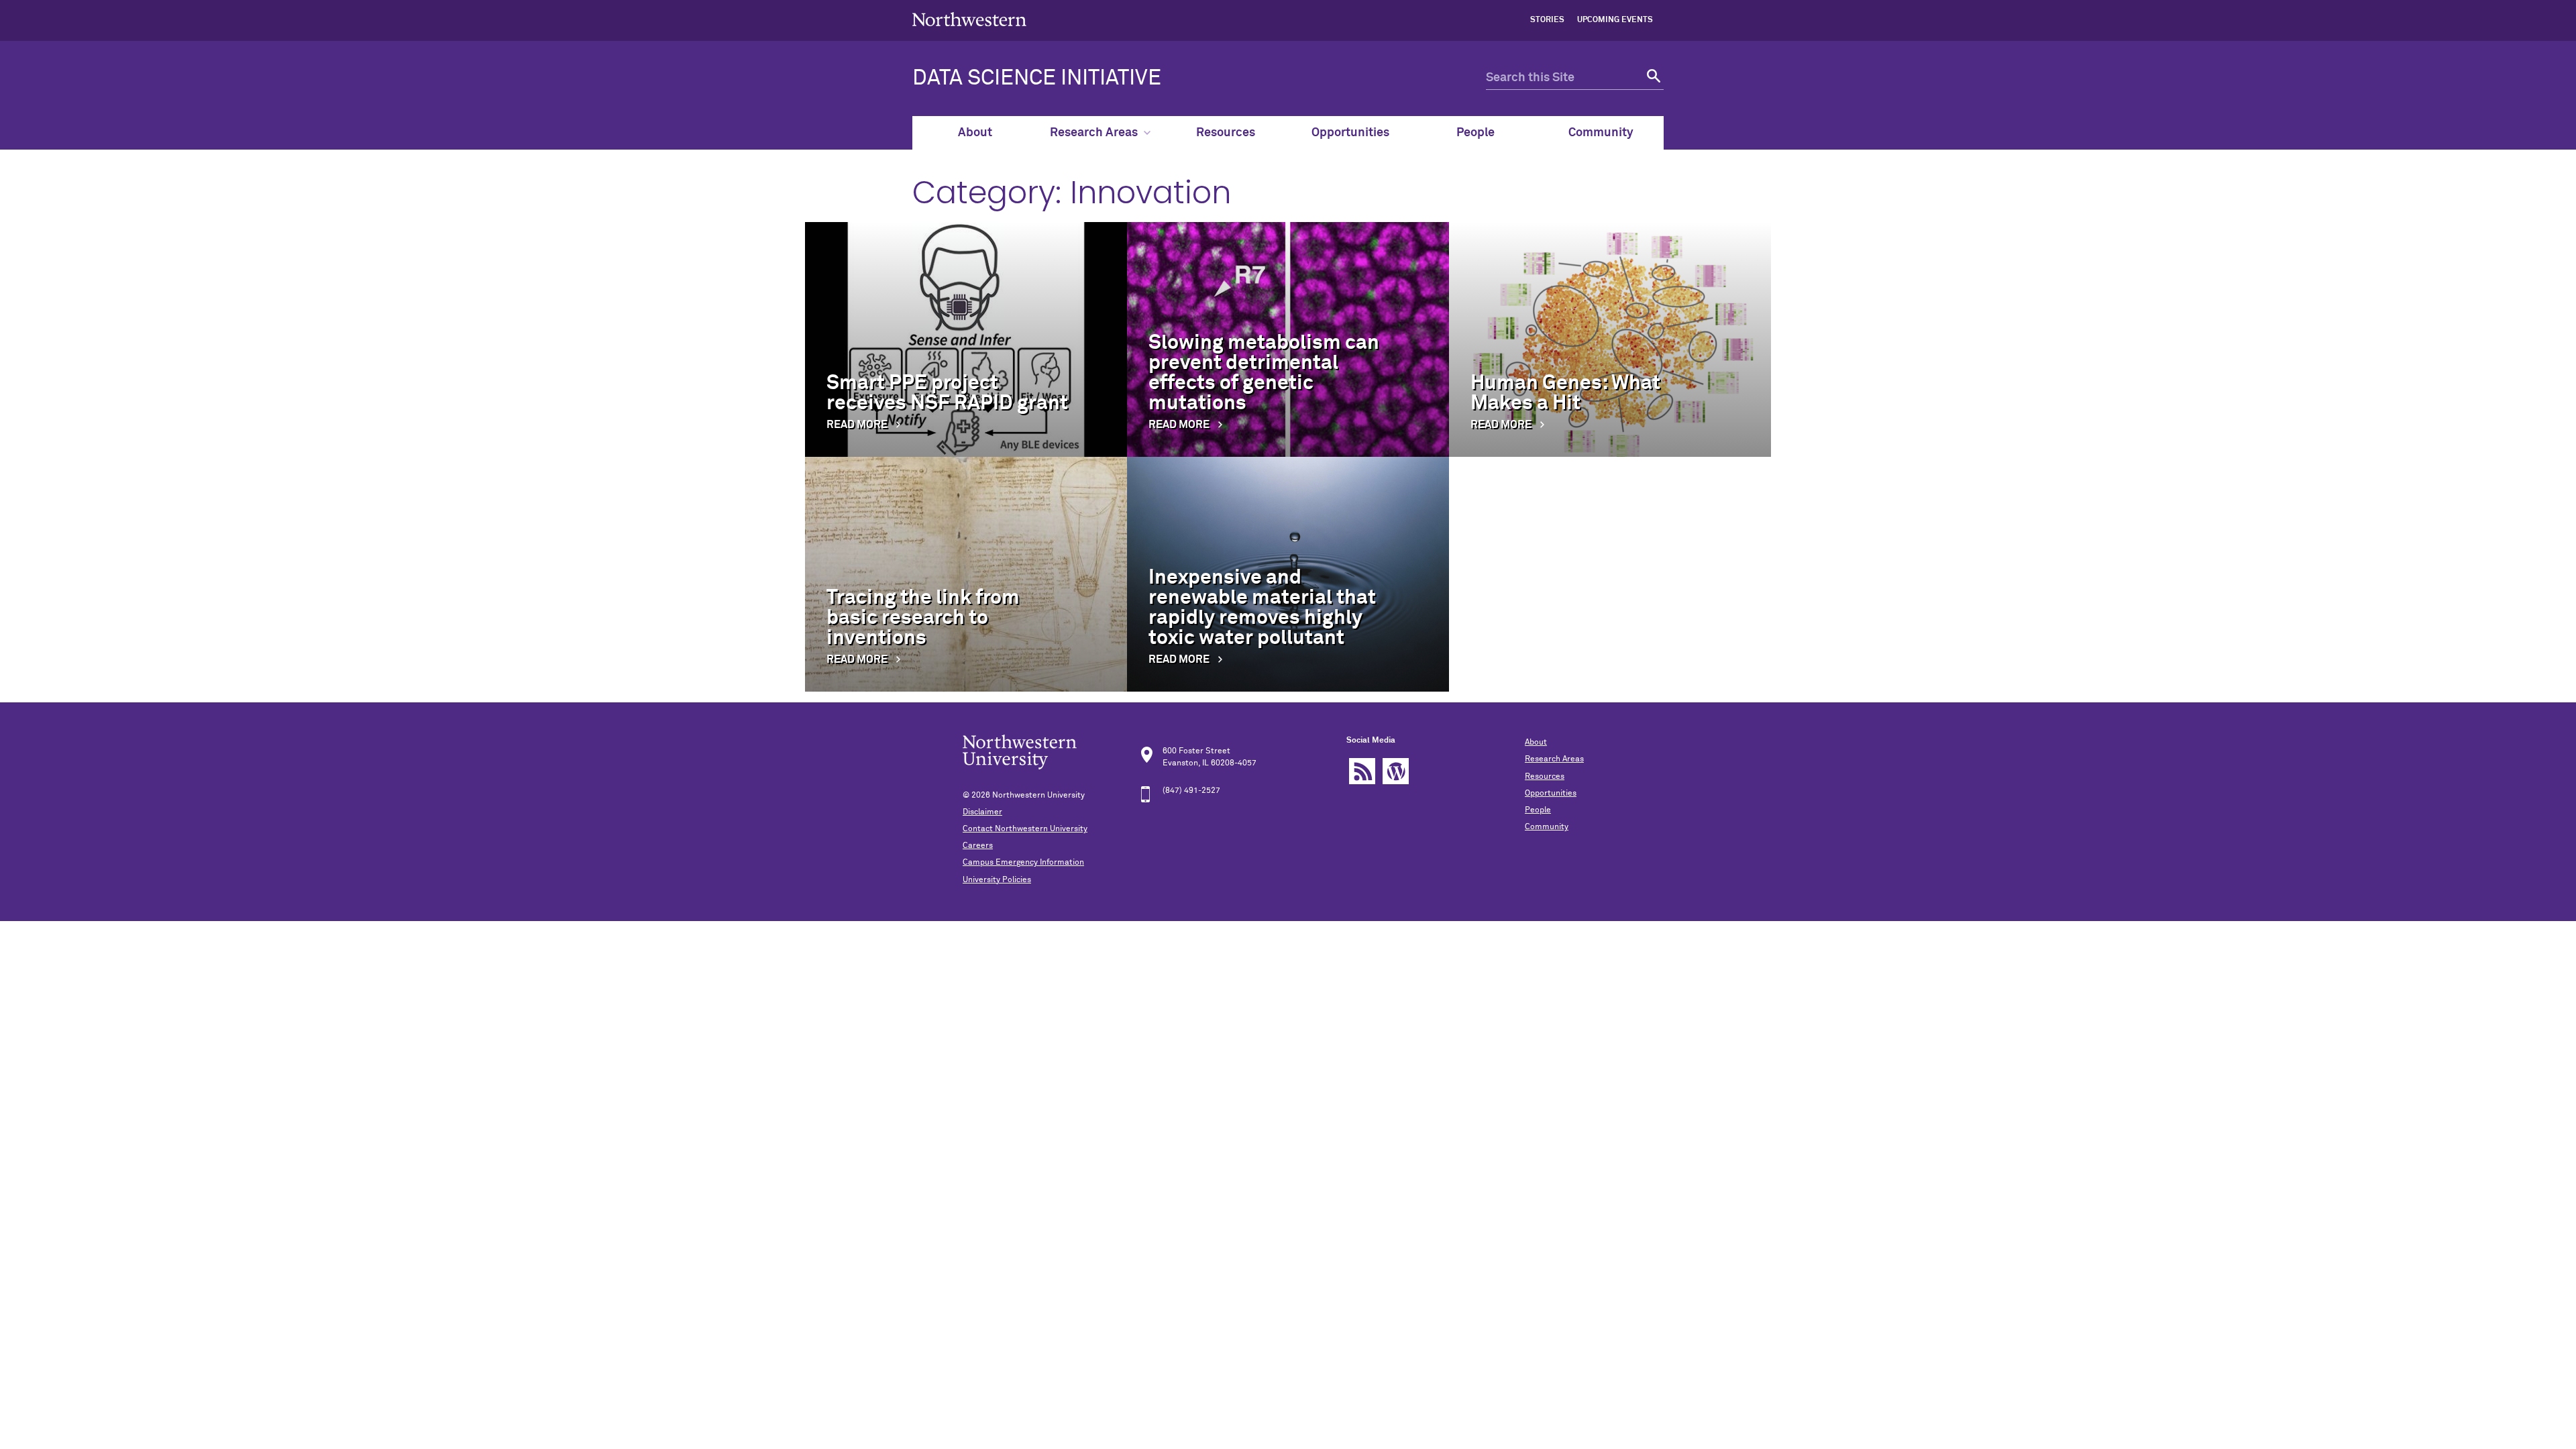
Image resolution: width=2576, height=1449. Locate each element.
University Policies (997, 880)
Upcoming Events (1615, 20)
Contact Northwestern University (1025, 829)
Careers (978, 846)
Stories (1547, 20)
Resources (1226, 133)
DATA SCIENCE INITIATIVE (1037, 78)
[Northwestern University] (969, 35)
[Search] (1652, 78)
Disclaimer (982, 812)
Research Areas (1094, 133)
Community (1601, 133)
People (1475, 133)
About (975, 133)
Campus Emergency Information (1023, 863)
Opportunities (1350, 133)
